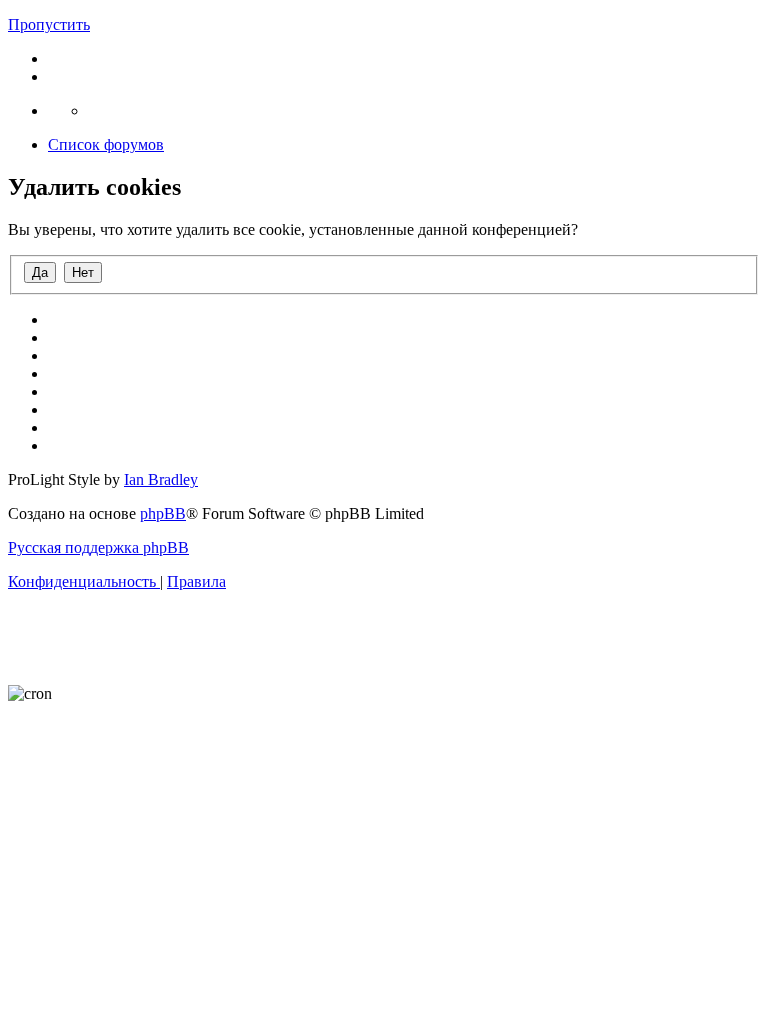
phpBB (163, 513)
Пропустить (49, 24)
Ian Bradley (161, 479)
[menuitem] (84, 581)
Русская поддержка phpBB (98, 547)
